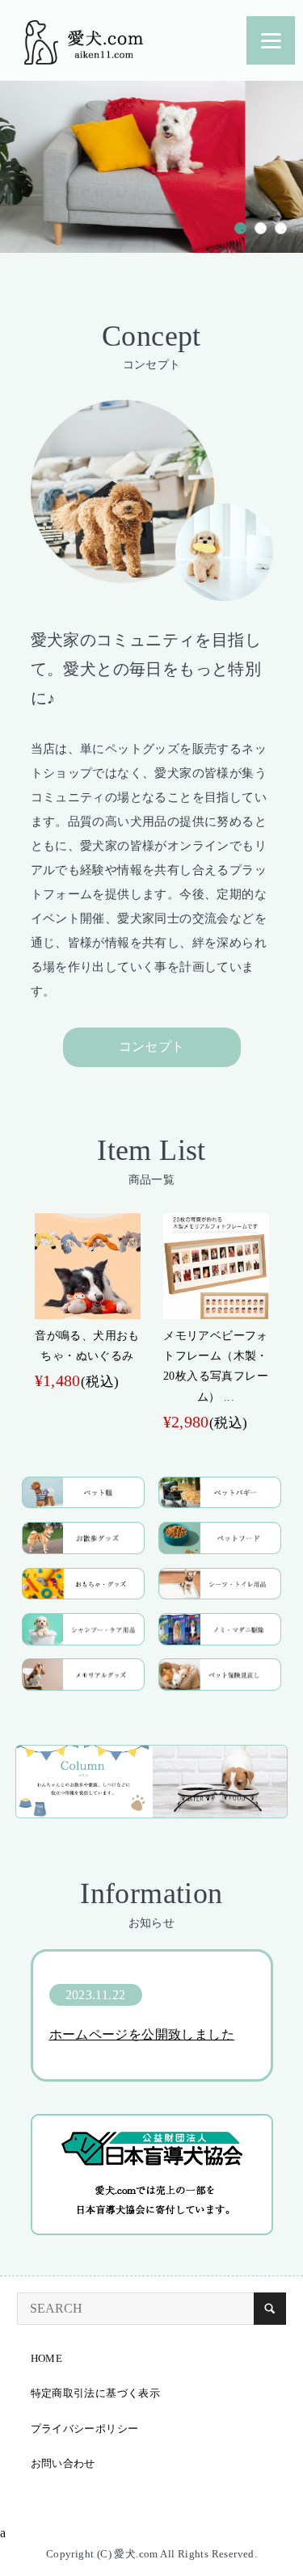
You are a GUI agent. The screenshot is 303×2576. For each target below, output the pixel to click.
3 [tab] (281, 228)
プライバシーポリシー (85, 2429)
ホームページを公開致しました (142, 2034)
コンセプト (152, 1046)
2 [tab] (261, 228)
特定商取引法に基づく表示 (96, 2393)
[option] (88, 1304)
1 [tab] (240, 228)
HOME (47, 2358)
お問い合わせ (63, 2463)
